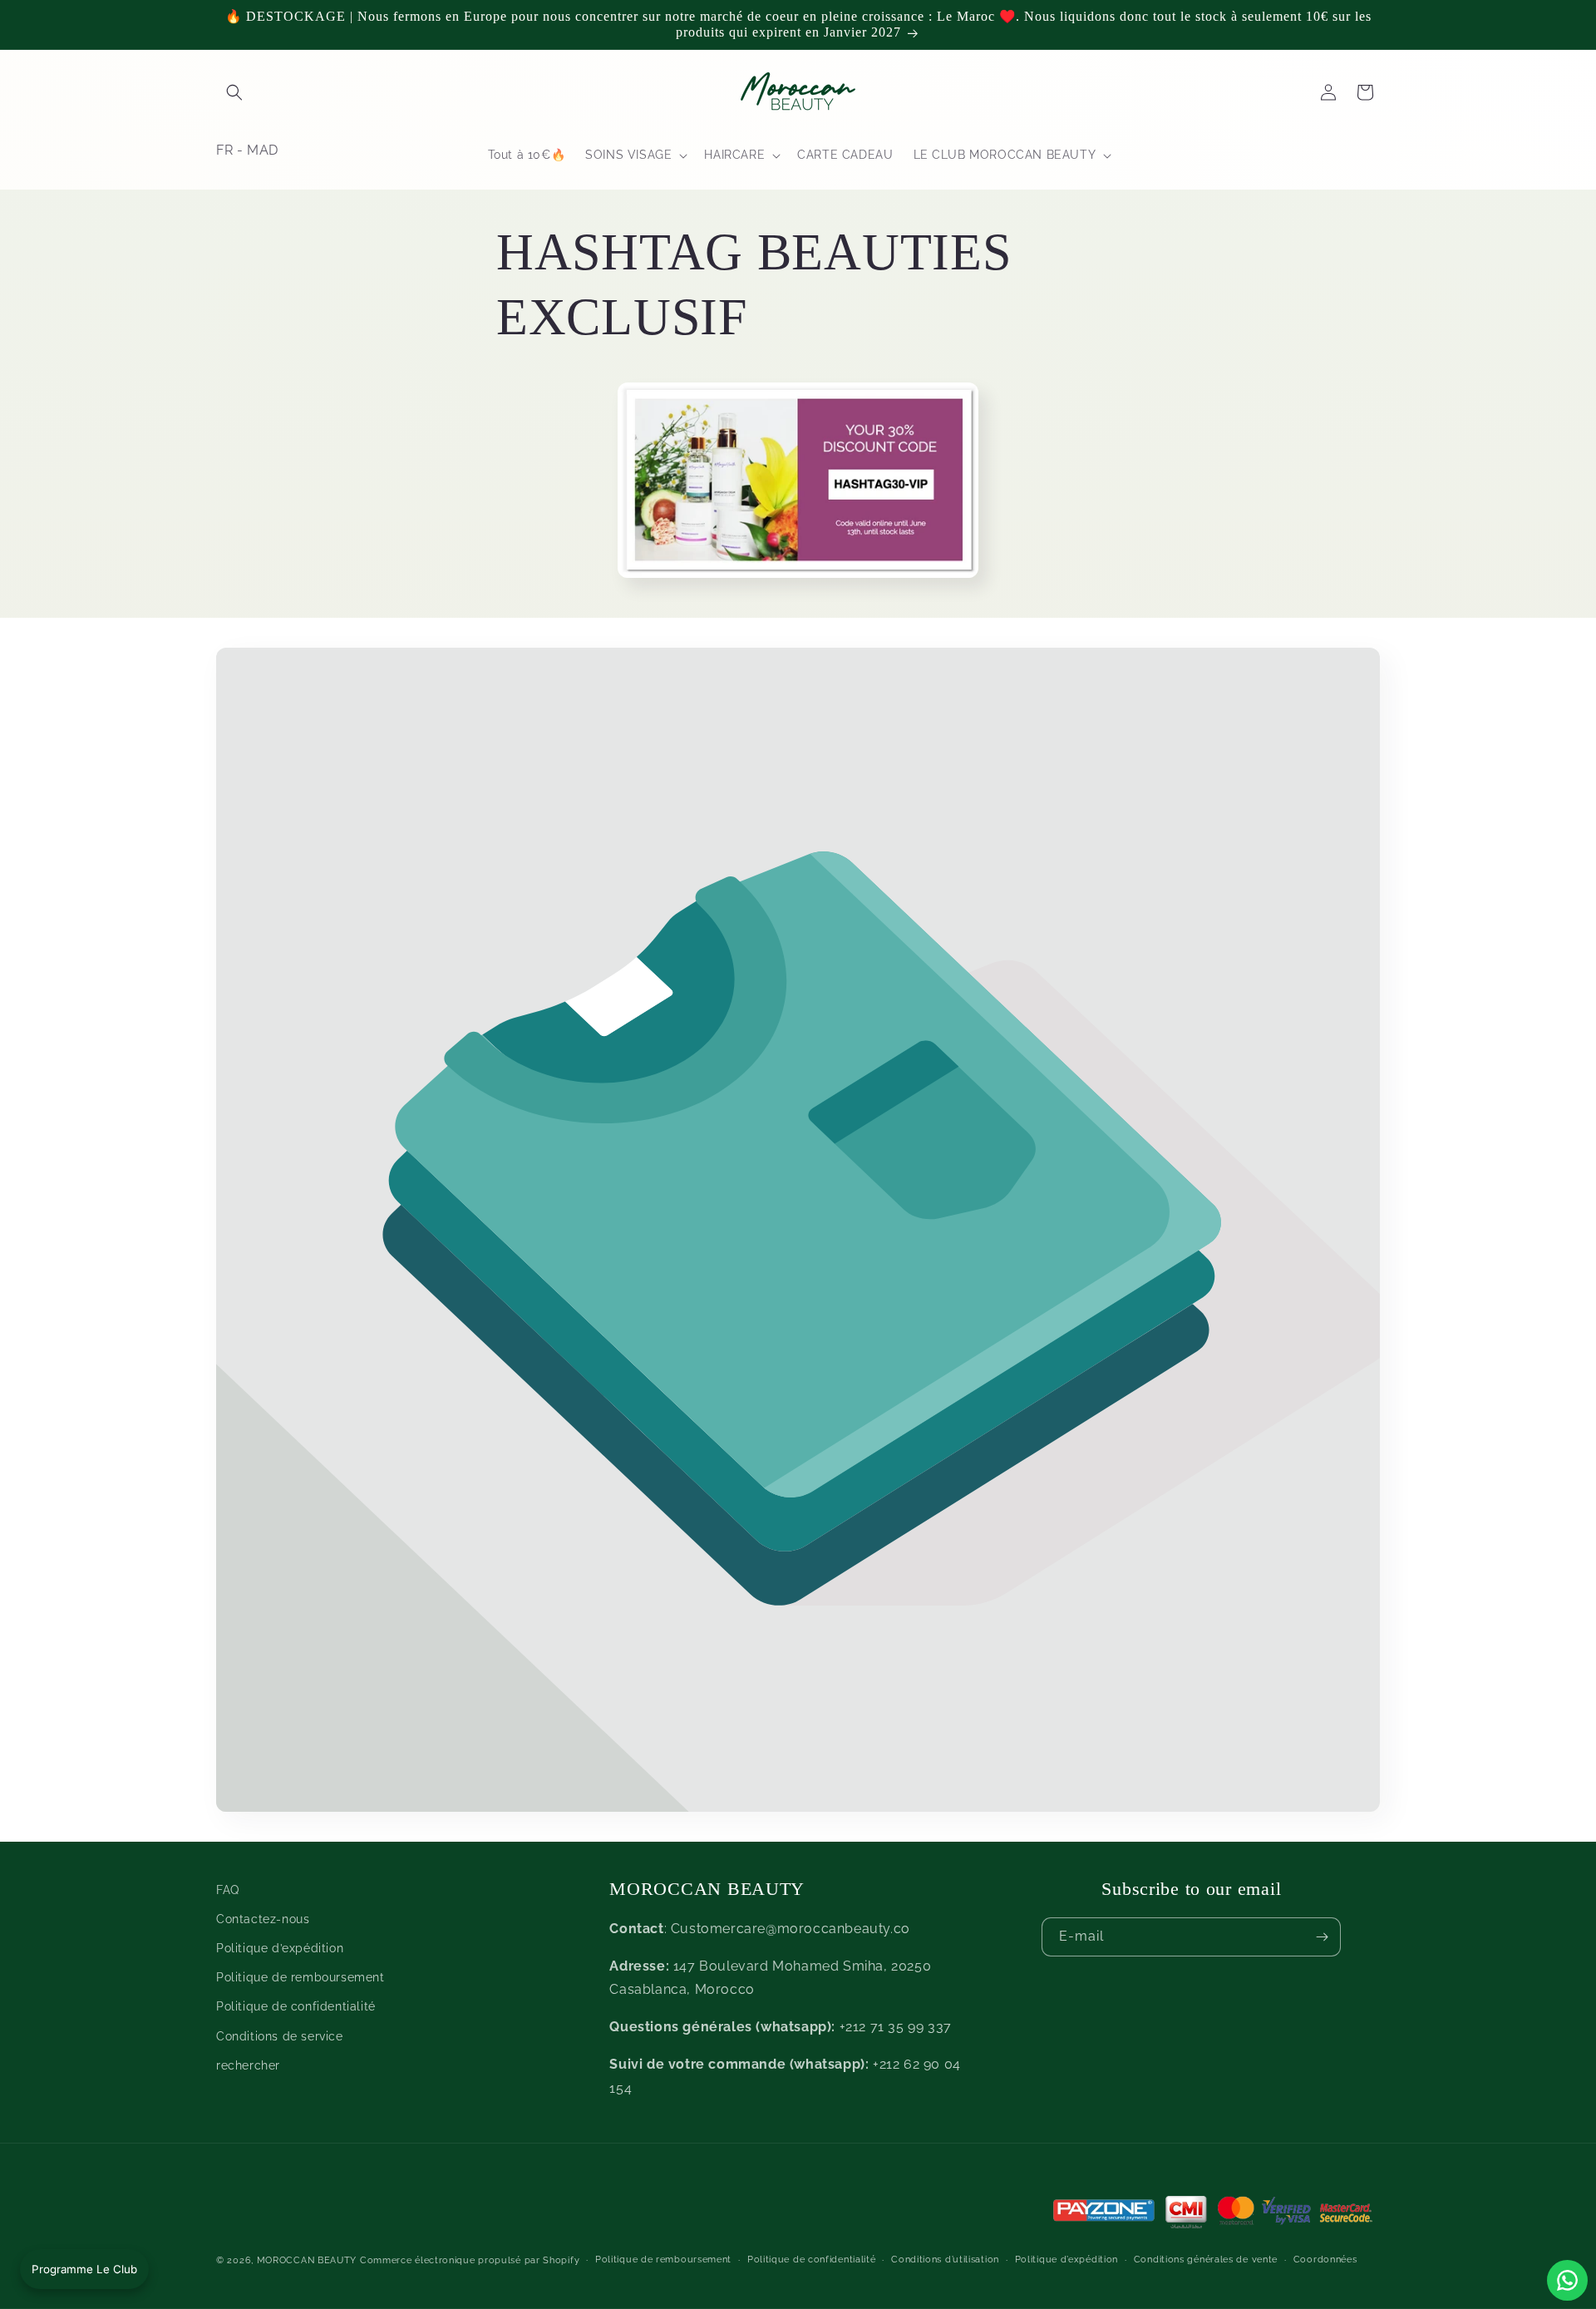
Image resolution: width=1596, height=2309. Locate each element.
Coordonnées (1325, 2260)
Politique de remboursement (300, 1978)
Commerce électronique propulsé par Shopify (470, 2260)
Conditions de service (280, 2036)
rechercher (248, 2065)
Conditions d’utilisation (945, 2260)
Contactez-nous (263, 1919)
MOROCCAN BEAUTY (307, 2260)
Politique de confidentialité (296, 2007)
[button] (234, 92)
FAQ (228, 1890)
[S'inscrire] (1322, 1937)
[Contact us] (1567, 2280)
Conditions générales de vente (1206, 2260)
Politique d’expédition (280, 1948)
